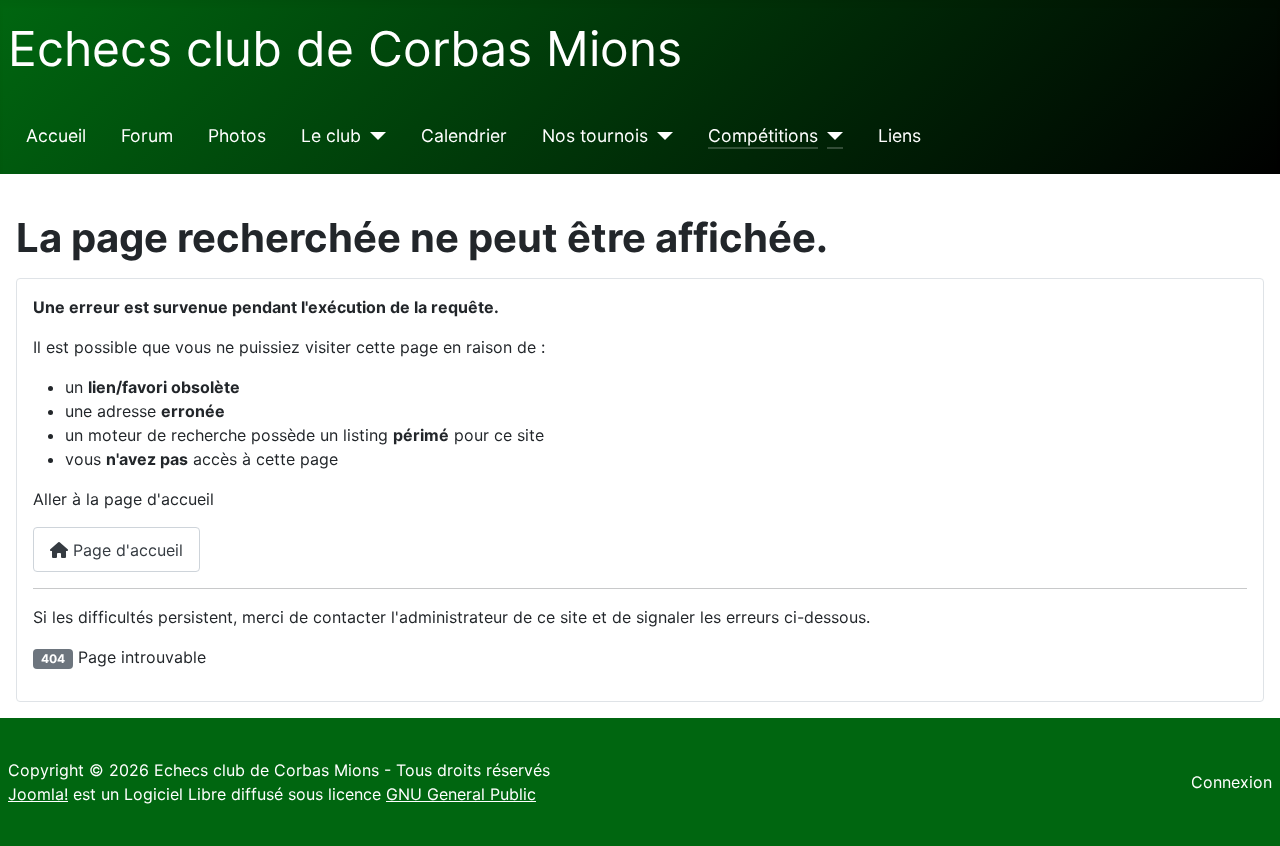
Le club (331, 135)
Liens (899, 135)
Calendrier (464, 135)
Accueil (56, 135)
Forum (147, 135)
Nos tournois (595, 135)
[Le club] (373, 136)
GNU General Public (461, 794)
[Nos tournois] (660, 136)
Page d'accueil (125, 550)
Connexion (1231, 782)
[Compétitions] (830, 136)
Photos (237, 135)
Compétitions (763, 135)
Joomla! (38, 794)
